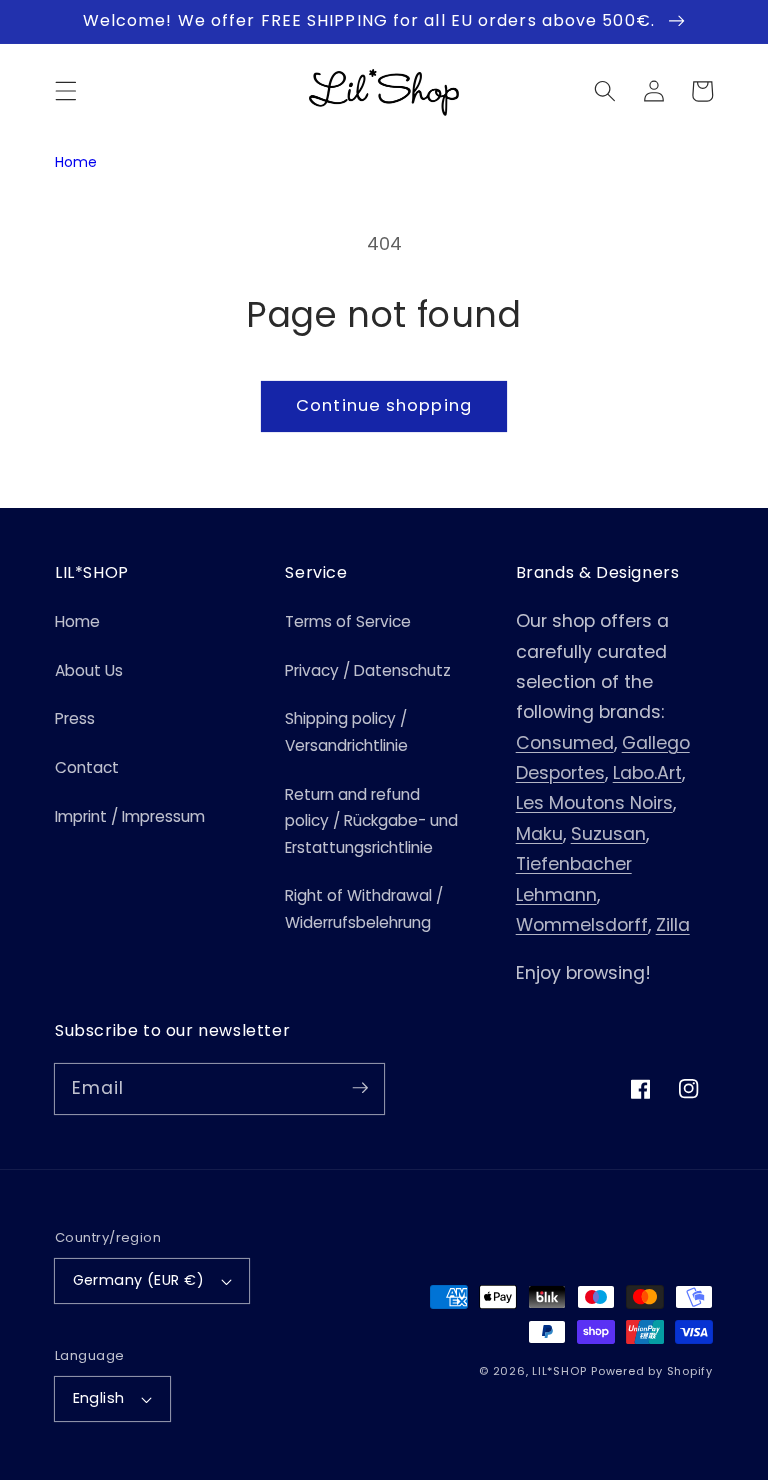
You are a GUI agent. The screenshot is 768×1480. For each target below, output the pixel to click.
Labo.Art (647, 773)
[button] (66, 91)
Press (75, 718)
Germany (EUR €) (139, 1280)
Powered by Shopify (652, 1371)
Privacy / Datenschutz (368, 670)
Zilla (673, 925)
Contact (87, 767)
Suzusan (608, 834)
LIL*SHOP (559, 1371)
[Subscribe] (360, 1088)
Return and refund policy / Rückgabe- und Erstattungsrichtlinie (371, 821)
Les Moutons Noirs (594, 803)
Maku (539, 834)
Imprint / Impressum (130, 816)
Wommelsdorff (582, 925)
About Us (89, 670)
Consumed (565, 743)
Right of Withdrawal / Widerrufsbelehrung (364, 909)
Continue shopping (384, 405)
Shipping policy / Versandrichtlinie (346, 732)
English (99, 1398)
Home (76, 162)
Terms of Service (348, 621)
